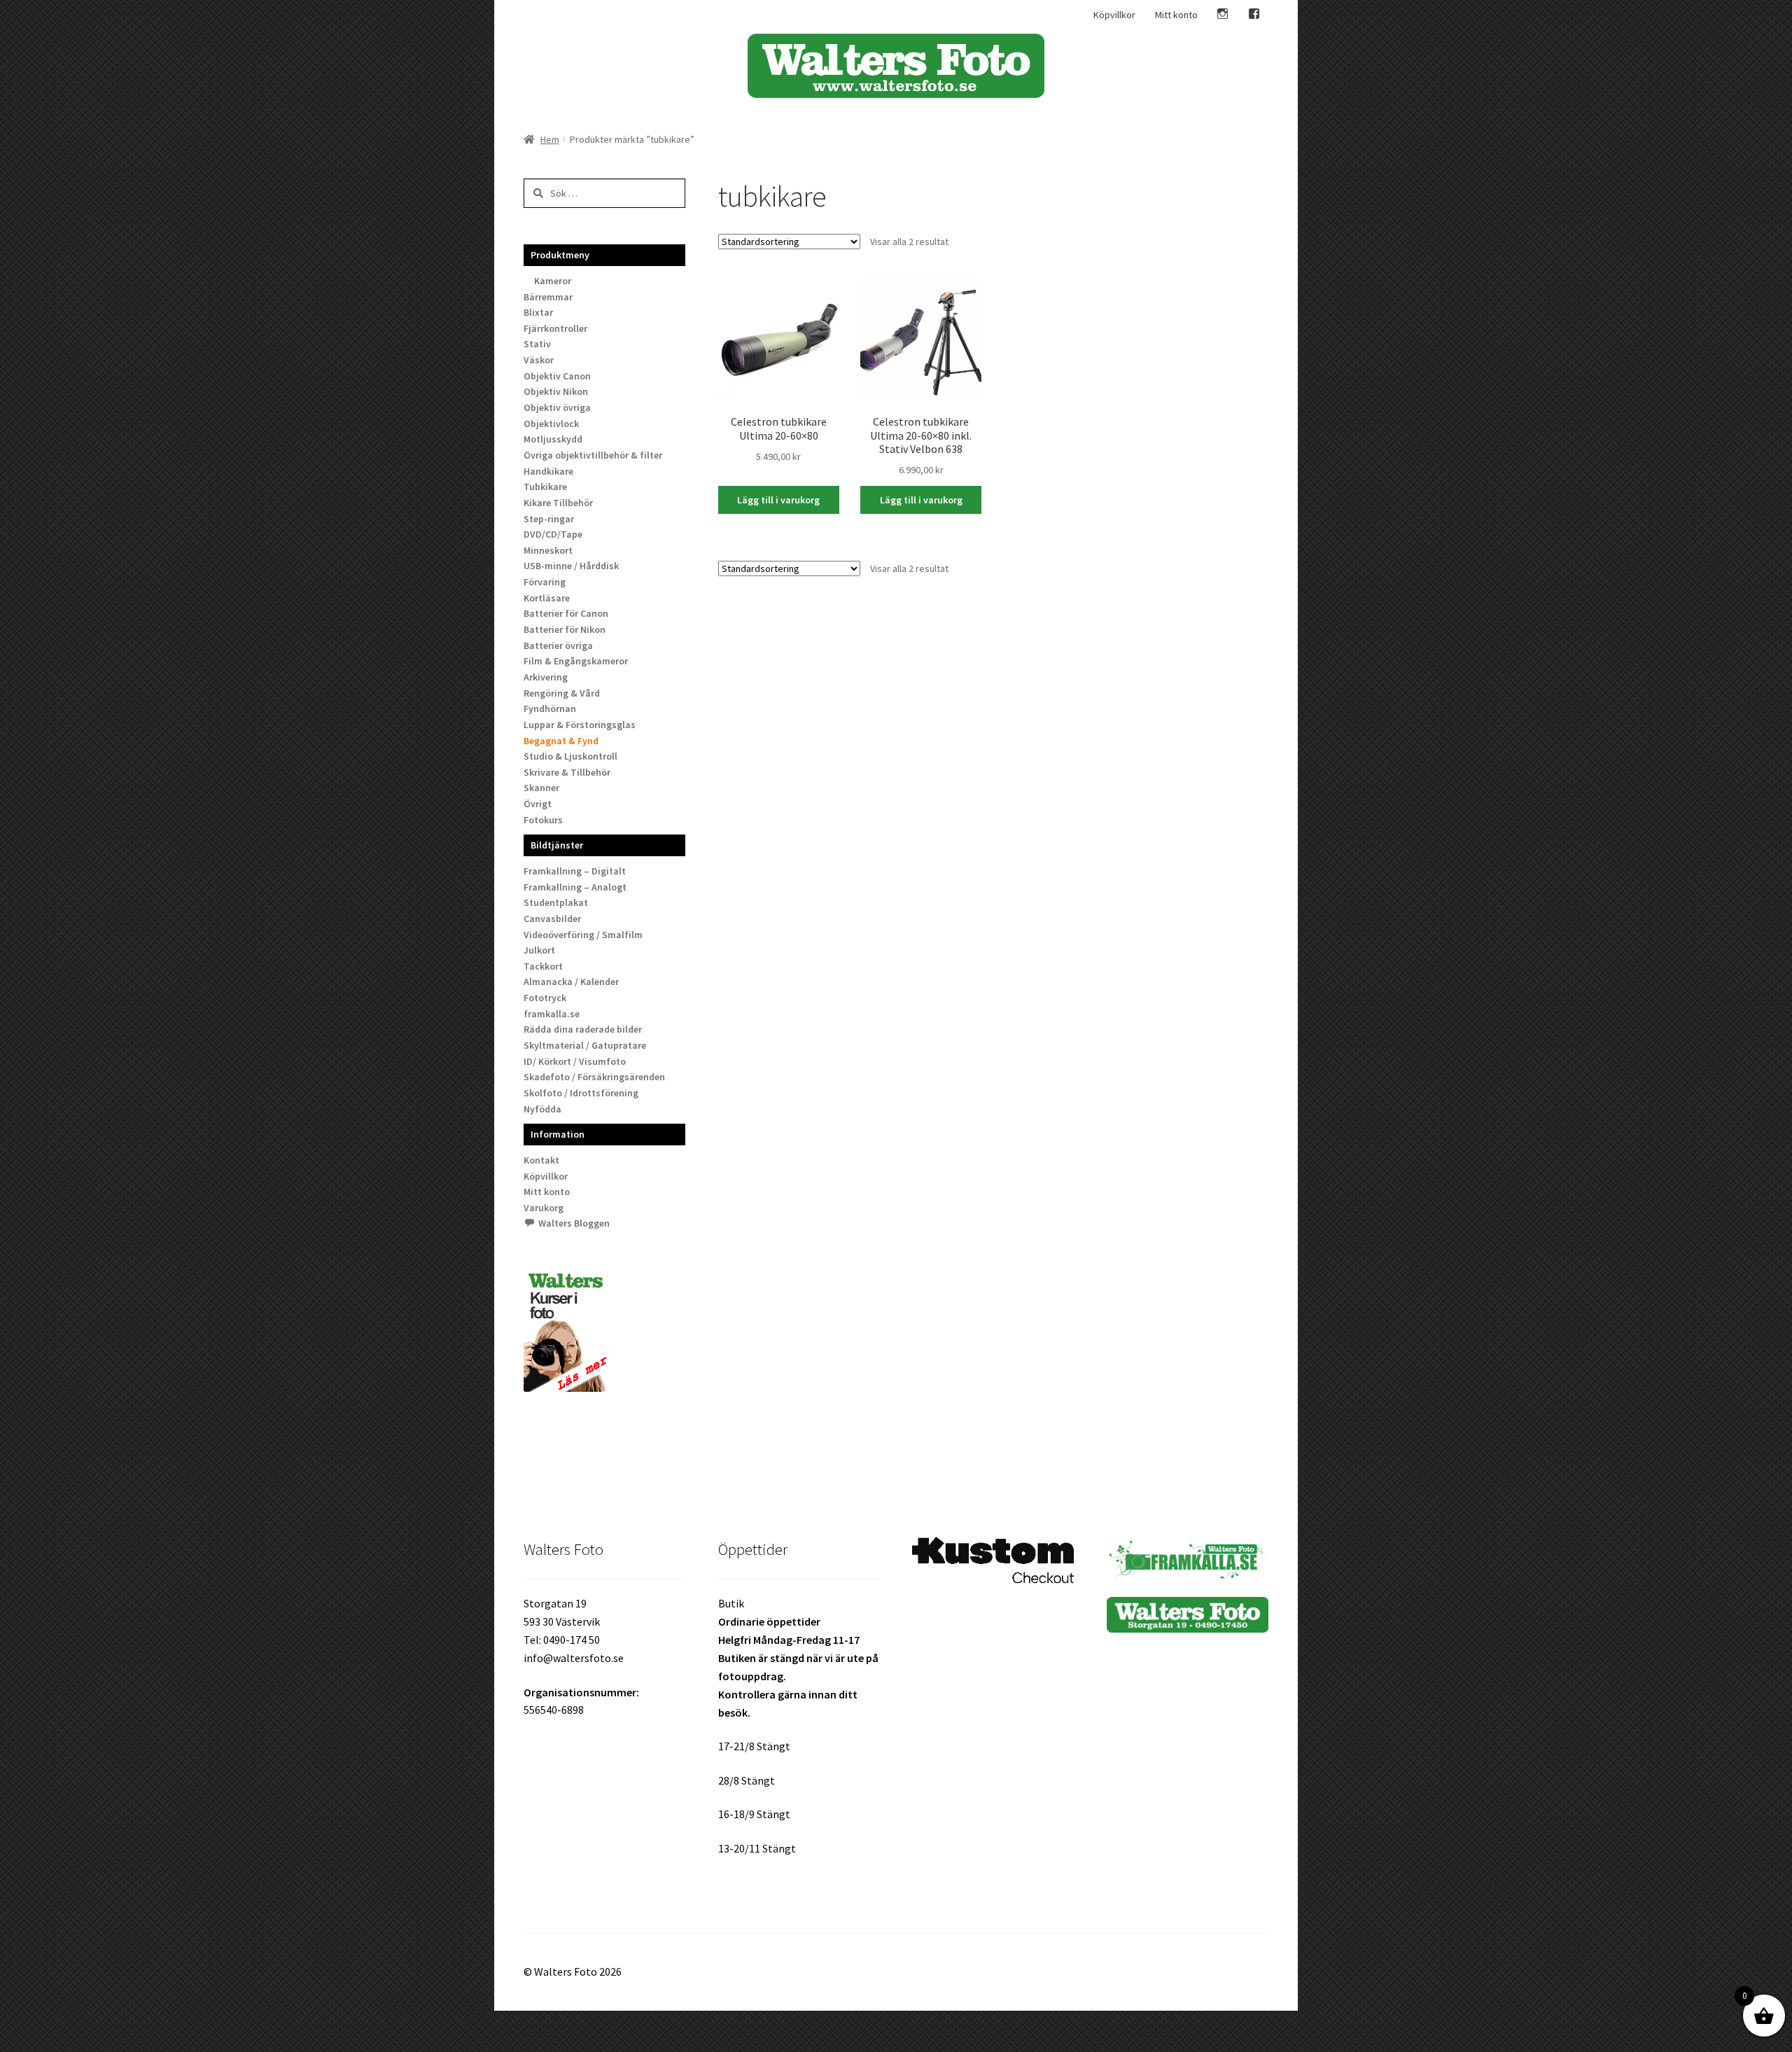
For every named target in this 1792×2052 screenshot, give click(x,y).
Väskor (539, 360)
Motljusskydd (553, 439)
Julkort (539, 950)
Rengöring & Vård (562, 693)
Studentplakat (556, 902)
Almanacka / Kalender (571, 982)
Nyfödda (542, 1109)
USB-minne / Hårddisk (571, 566)
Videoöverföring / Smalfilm (583, 935)
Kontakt (541, 1160)
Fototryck (545, 998)
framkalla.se (552, 1014)
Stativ (537, 344)
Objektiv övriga (557, 407)
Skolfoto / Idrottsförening (581, 1093)
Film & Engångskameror (576, 661)
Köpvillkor (1114, 15)
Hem (550, 139)
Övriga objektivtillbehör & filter (593, 455)
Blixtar (538, 312)
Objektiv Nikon (556, 391)
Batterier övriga (558, 645)
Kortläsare (547, 598)
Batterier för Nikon (565, 629)
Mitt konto (1176, 15)
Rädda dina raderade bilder (583, 1029)
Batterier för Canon (566, 613)
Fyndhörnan (550, 709)
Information (558, 1134)
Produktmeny (560, 255)
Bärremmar (548, 297)
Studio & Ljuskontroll (570, 756)
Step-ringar (549, 519)
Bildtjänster (557, 845)
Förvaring (545, 582)
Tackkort (543, 966)
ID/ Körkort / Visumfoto (575, 1061)
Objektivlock (551, 424)
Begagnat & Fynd (561, 741)
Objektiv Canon (557, 376)
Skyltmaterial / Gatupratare (585, 1045)
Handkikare (548, 471)
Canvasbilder (552, 919)
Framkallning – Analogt (575, 887)
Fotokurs (543, 820)
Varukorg (544, 1208)
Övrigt (538, 804)
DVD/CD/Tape (553, 534)
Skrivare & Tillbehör (567, 772)
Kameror (553, 281)
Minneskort (548, 550)
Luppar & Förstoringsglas (580, 725)
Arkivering (546, 677)
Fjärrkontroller (555, 328)
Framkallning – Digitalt (575, 871)
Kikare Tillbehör (558, 503)
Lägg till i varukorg (778, 500)
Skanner (541, 788)
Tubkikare (545, 487)
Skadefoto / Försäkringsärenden (594, 1077)
